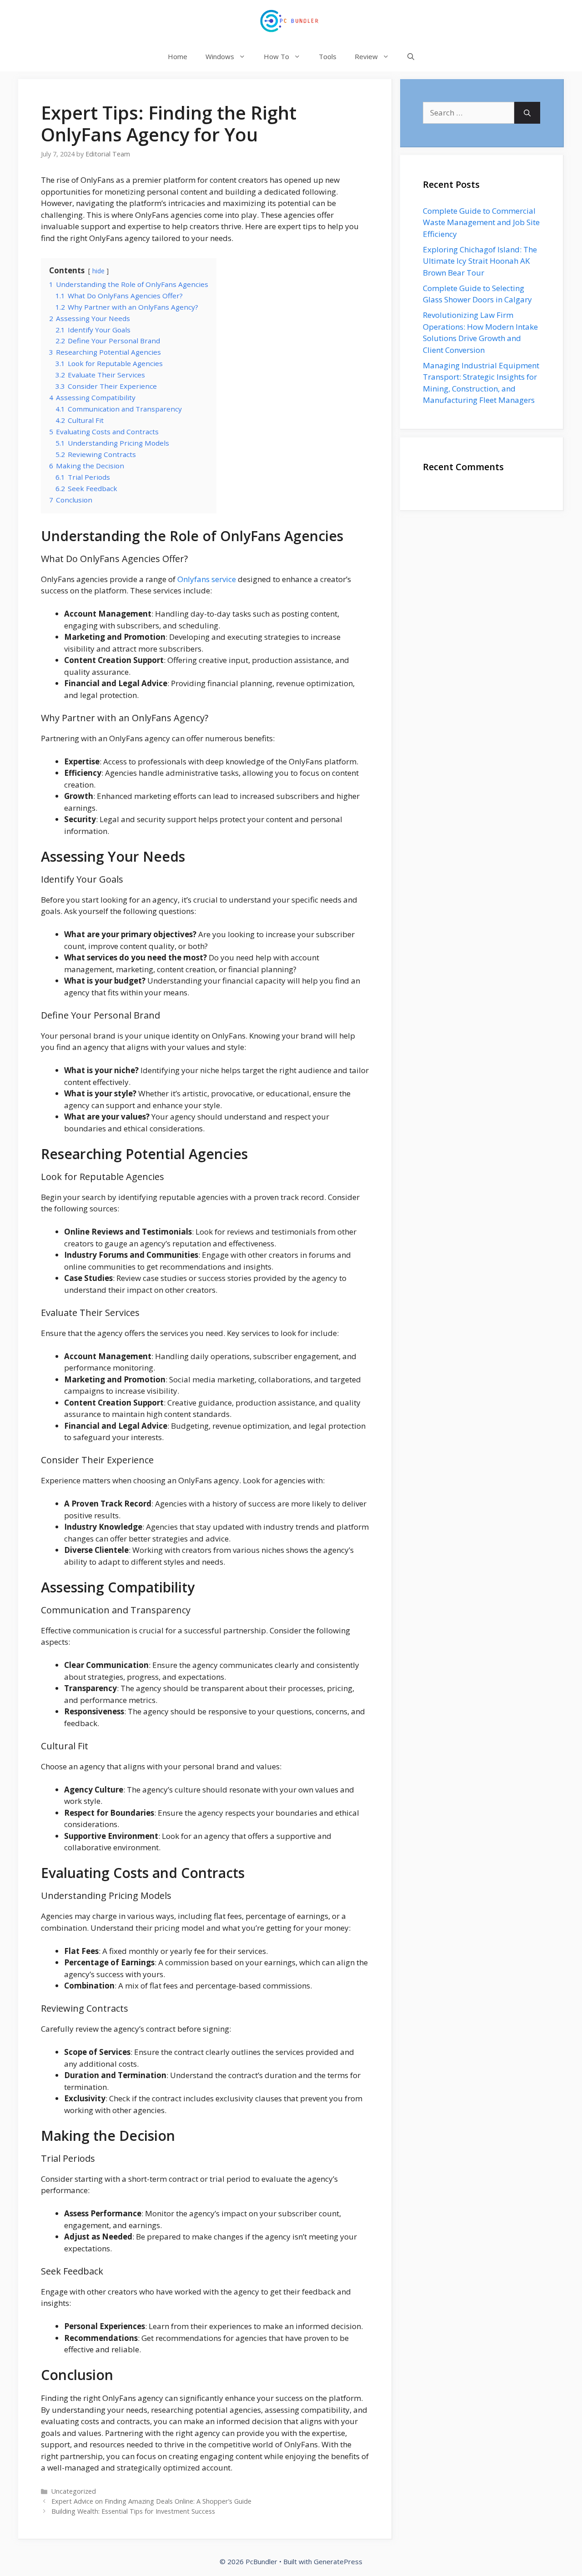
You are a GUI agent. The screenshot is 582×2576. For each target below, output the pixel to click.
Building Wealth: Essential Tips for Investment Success (133, 2511)
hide (98, 271)
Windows (220, 56)
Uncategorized (74, 2491)
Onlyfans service (207, 579)
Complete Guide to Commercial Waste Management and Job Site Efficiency (481, 222)
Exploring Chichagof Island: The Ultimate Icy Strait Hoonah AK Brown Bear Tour (480, 261)
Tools (328, 56)
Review (366, 56)
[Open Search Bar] (411, 57)
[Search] (527, 113)
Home (178, 56)
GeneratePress (338, 2561)
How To (276, 56)
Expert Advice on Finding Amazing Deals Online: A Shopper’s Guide (151, 2501)
